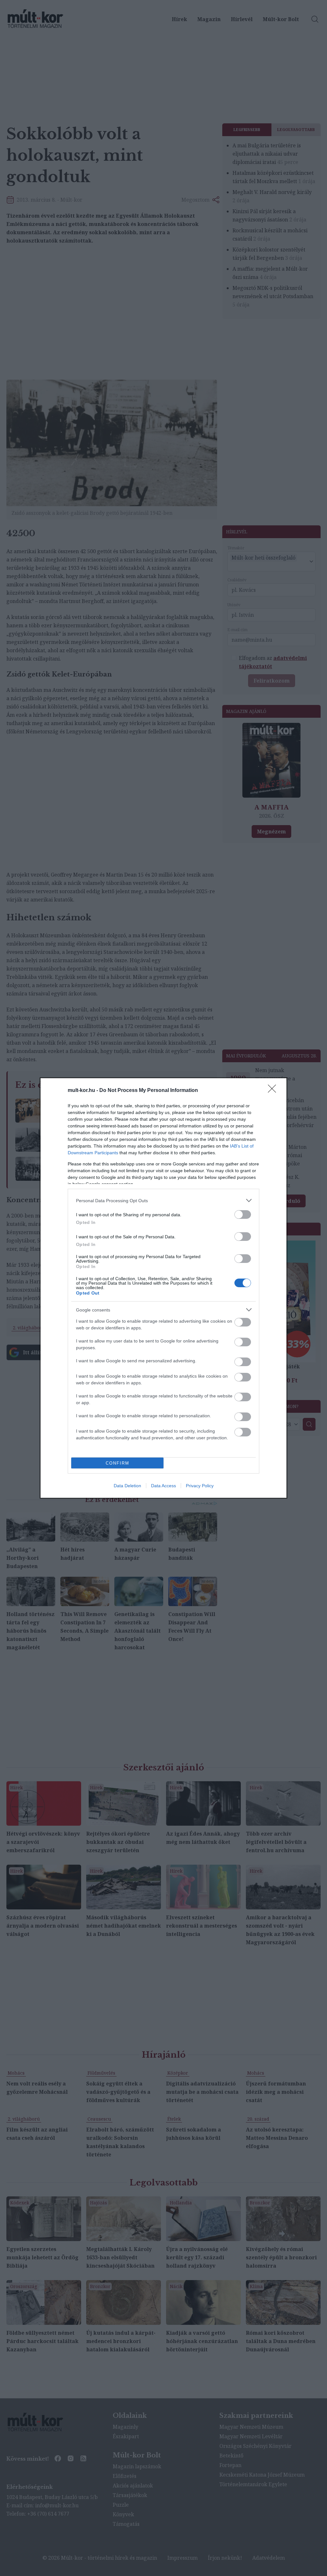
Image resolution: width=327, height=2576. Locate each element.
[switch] (243, 1215)
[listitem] (163, 1200)
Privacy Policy (200, 1486)
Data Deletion (127, 1486)
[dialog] (163, 1288)
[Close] (274, 1091)
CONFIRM (118, 1463)
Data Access (163, 1486)
